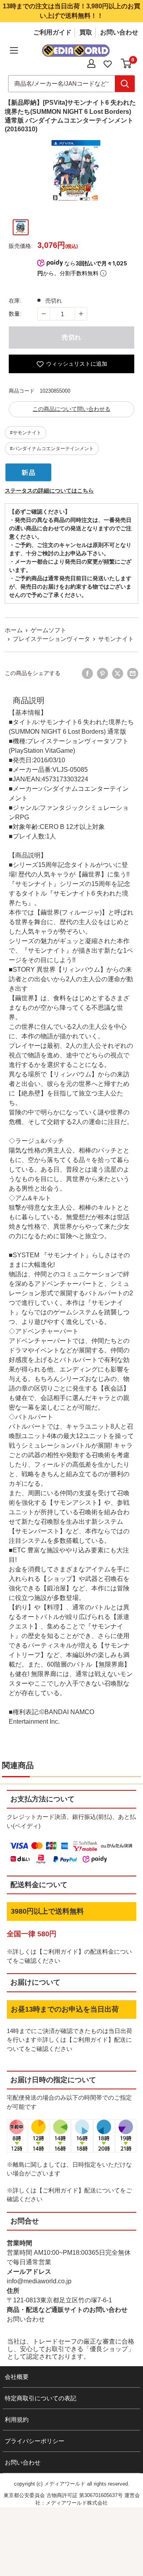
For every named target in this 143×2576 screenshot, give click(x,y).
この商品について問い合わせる (71, 409)
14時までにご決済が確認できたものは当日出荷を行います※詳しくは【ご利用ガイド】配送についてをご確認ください (70, 2040)
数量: (15, 314)
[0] (127, 63)
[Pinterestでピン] (102, 673)
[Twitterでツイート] (118, 673)
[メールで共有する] (133, 673)
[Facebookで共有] (87, 673)
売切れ (71, 337)
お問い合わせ (119, 32)
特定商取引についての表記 (41, 2398)
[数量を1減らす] (44, 314)
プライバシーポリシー (35, 2441)
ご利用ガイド (52, 32)
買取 (86, 32)
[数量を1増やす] (81, 314)
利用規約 (17, 2420)
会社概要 (17, 2377)
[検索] (125, 84)
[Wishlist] (108, 63)
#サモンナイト (26, 433)
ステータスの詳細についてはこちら (49, 491)
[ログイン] (91, 63)
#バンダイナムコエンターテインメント (52, 449)
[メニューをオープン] (14, 50)
